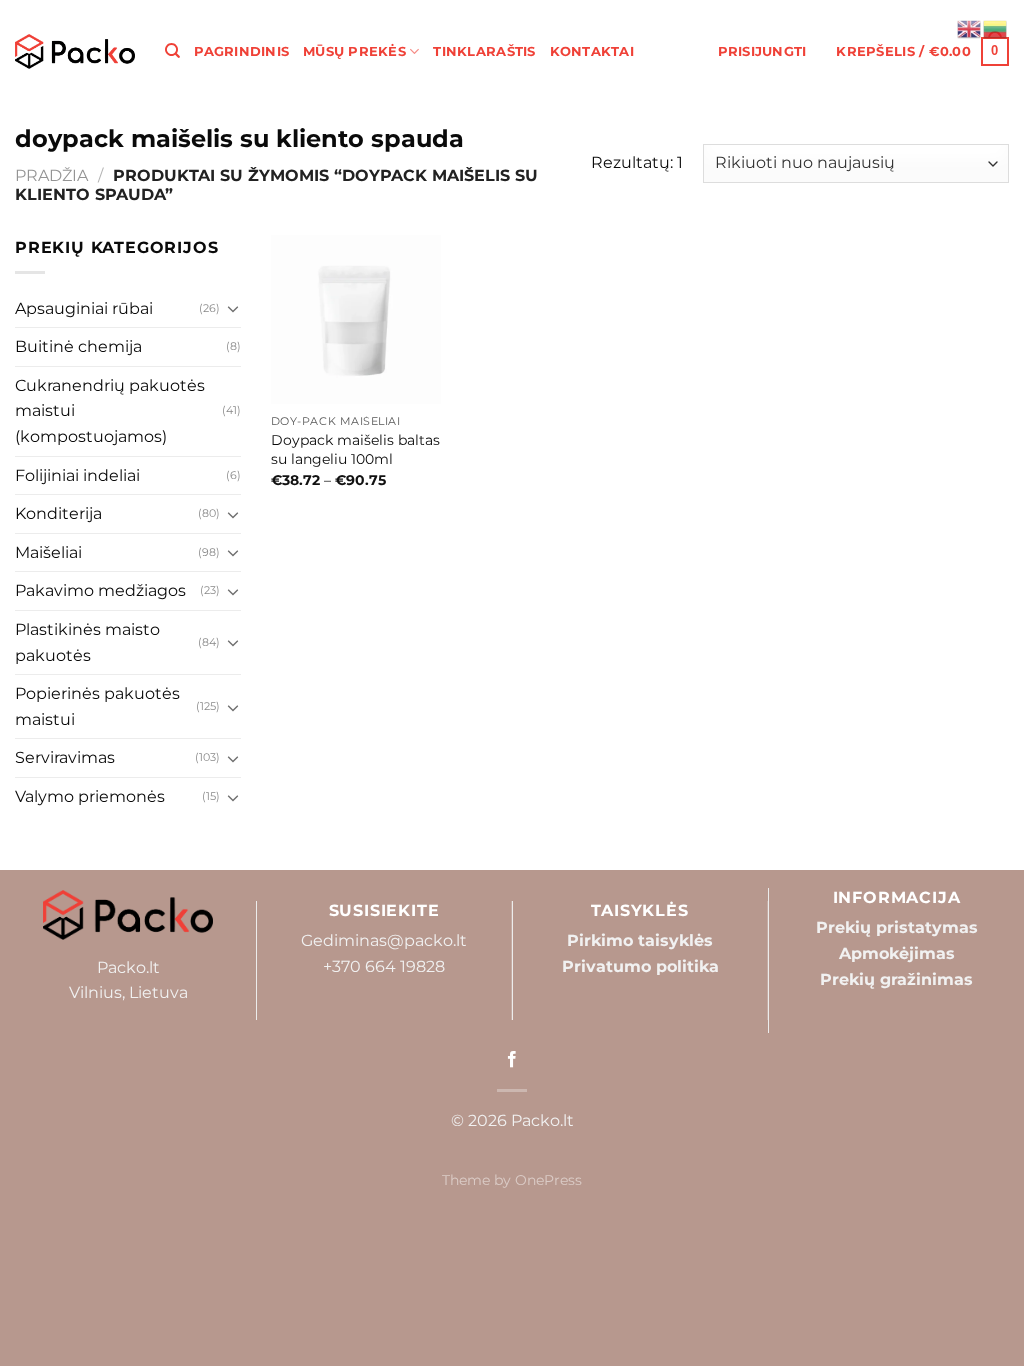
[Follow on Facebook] (512, 1060)
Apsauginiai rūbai (84, 308)
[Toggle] (233, 308)
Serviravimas (65, 757)
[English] (970, 27)
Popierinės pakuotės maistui (97, 706)
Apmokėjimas (897, 953)
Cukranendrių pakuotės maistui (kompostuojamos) (110, 411)
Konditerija (58, 513)
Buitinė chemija (78, 346)
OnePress (548, 1180)
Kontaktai (592, 51)
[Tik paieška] (172, 51)
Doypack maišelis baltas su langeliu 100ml (355, 449)
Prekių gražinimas (896, 979)
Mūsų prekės (354, 51)
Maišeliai (48, 552)
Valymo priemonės (90, 796)
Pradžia (51, 175)
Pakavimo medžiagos (100, 590)
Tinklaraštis (484, 51)
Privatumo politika (640, 966)
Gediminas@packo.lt (384, 940)
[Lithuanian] (996, 27)
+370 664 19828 (384, 966)
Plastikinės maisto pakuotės (87, 642)
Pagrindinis (241, 51)
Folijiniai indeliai (77, 475)
